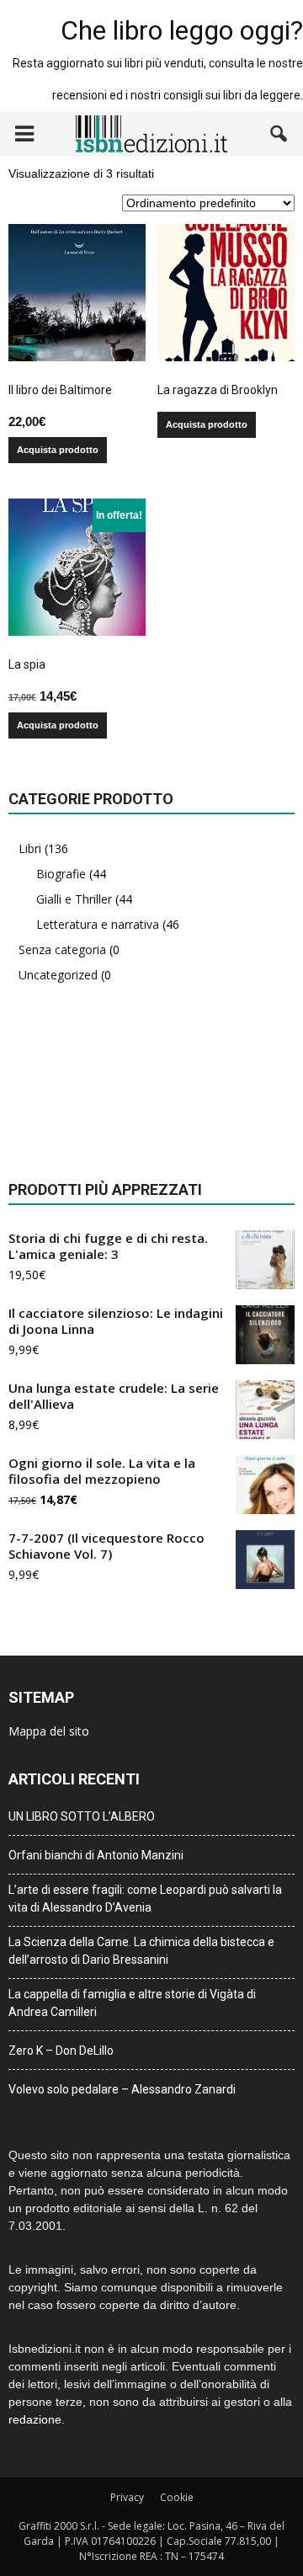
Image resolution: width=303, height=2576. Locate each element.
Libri (30, 848)
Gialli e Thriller (74, 899)
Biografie (61, 874)
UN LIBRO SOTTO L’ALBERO (82, 1816)
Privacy (127, 2497)
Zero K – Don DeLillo (61, 2051)
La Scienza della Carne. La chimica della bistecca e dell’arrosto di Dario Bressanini (141, 1951)
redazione (35, 2419)
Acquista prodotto (58, 450)
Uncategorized (58, 975)
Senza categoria (62, 949)
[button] (279, 134)
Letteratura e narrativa (98, 924)
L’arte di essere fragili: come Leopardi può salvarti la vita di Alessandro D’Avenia (145, 1899)
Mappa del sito (49, 1731)
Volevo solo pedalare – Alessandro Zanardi (122, 2089)
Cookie (177, 2497)
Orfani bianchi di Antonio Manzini (96, 1855)
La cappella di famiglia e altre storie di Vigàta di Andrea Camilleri (132, 2003)
